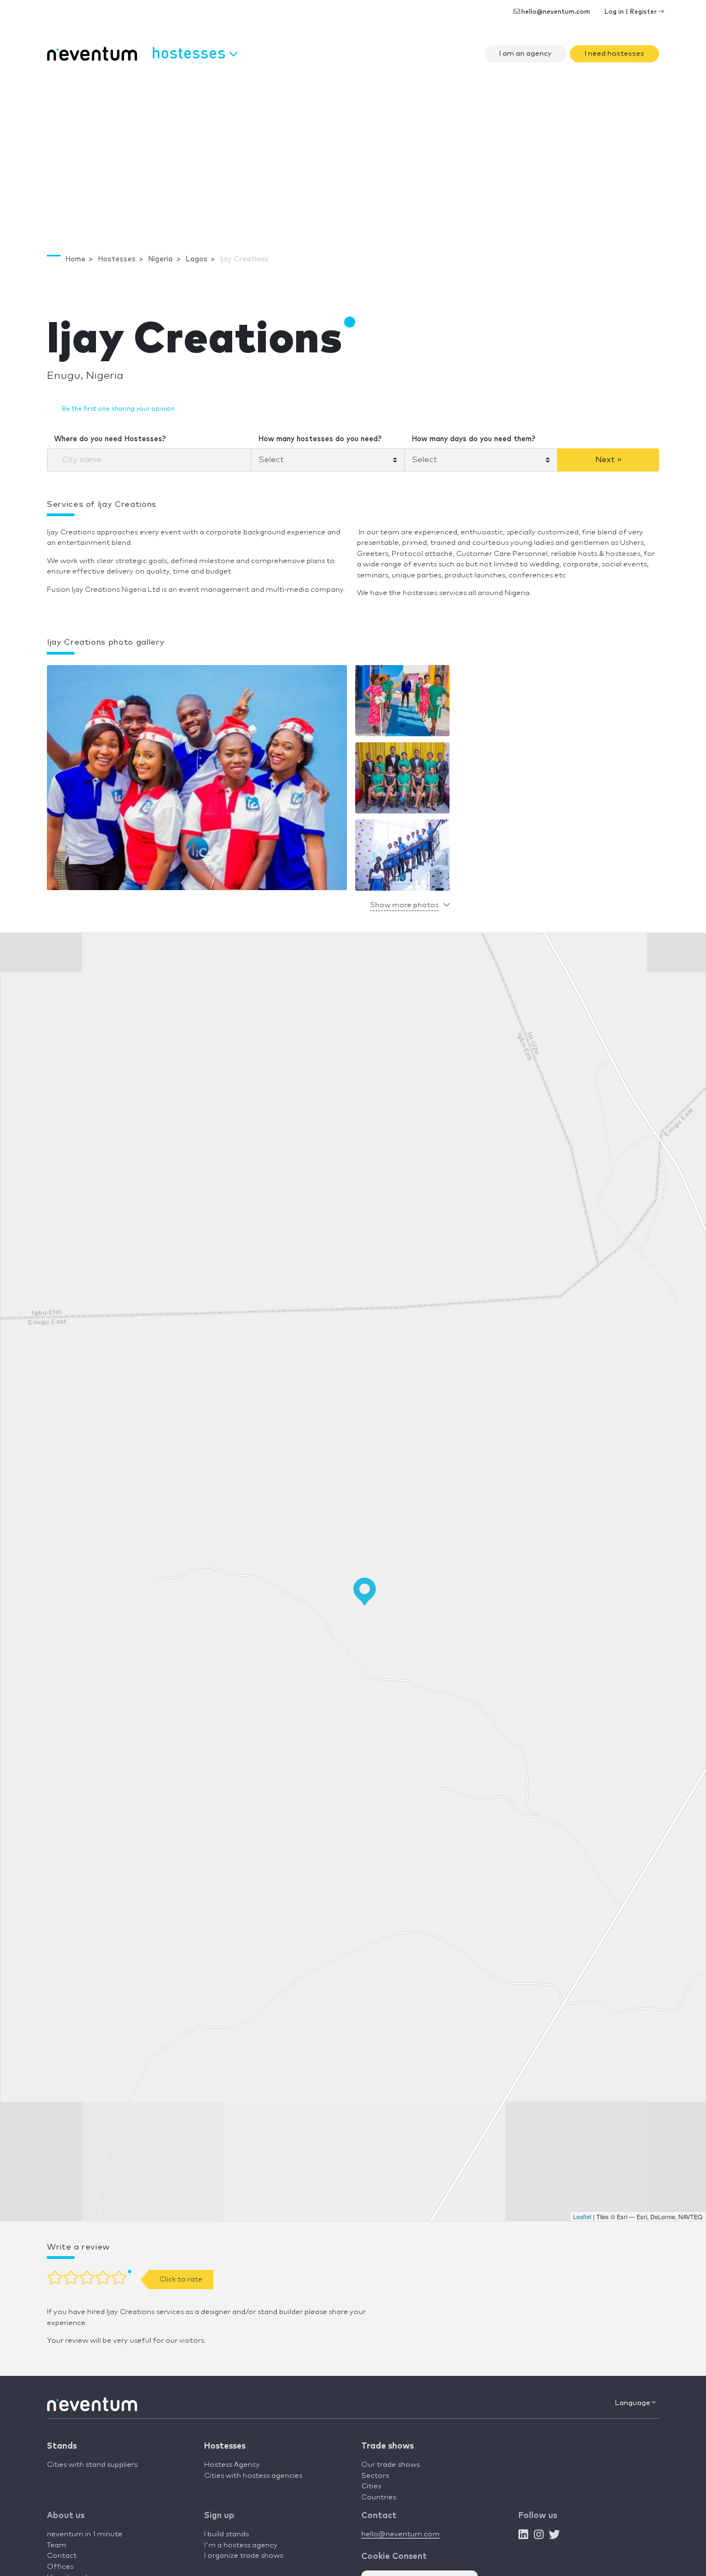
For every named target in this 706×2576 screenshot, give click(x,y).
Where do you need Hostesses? (110, 439)
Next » (608, 460)
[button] (197, 781)
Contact (62, 2556)
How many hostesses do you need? (320, 439)
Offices (60, 2567)
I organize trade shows (244, 2556)
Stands (62, 2446)
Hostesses (225, 2446)
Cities (371, 2486)
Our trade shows (391, 2465)
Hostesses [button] (191, 52)
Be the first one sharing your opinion (118, 409)
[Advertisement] (353, 152)
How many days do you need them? (474, 439)
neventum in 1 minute (85, 2534)
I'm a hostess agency (241, 2545)
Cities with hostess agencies (253, 2476)
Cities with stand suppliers (92, 2465)
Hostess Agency (232, 2465)
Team (57, 2545)
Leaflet (582, 2216)
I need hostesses (614, 54)
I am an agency (525, 54)
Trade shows (387, 2446)
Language (633, 2403)
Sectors (375, 2476)
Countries (379, 2497)
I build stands (226, 2534)
